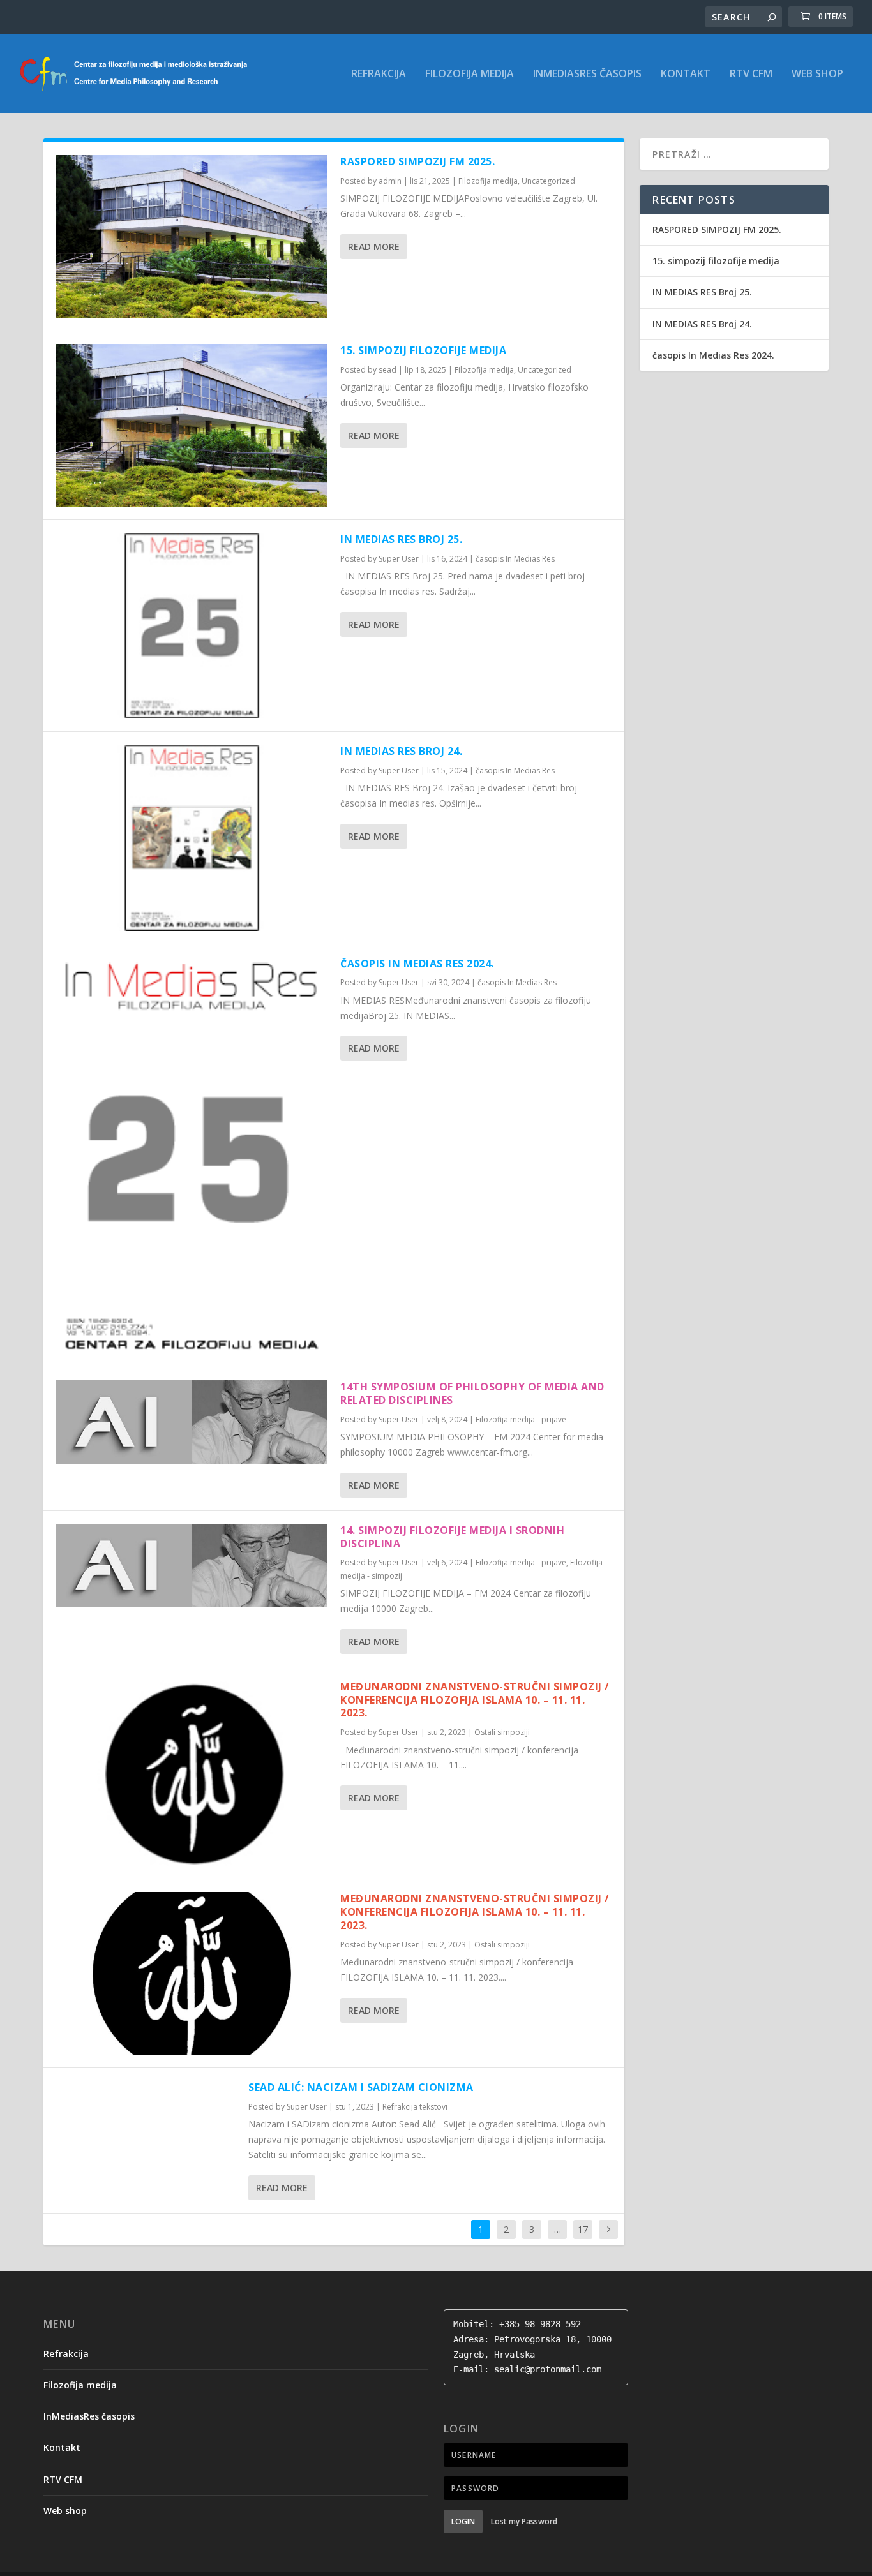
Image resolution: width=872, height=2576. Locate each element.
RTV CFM (751, 74)
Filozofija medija (470, 74)
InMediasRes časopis (587, 74)
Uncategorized (548, 181)
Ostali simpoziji (502, 1732)
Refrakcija (379, 74)
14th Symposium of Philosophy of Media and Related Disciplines (472, 1393)
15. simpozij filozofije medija (423, 350)
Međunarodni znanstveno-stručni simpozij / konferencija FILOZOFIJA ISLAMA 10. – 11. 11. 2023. (475, 1700)
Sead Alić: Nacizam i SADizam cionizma (361, 2087)
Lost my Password (524, 2521)
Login (463, 2521)
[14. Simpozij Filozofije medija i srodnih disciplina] (192, 1566)
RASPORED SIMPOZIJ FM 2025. (417, 161)
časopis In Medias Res (515, 559)
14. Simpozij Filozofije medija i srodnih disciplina (452, 1537)
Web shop (817, 74)
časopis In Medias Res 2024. (417, 964)
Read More (374, 247)
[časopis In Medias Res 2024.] (192, 1156)
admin (390, 181)
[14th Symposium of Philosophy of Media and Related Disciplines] (192, 1422)
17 (583, 2229)
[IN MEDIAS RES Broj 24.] (192, 838)
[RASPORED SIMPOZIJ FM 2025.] (192, 236)
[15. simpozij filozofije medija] (192, 425)
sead (387, 370)
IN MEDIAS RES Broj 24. (401, 751)
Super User (399, 559)
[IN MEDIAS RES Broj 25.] (192, 626)
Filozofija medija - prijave (521, 1419)
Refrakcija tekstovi (415, 2107)
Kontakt (686, 74)
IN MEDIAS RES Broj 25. (401, 539)
